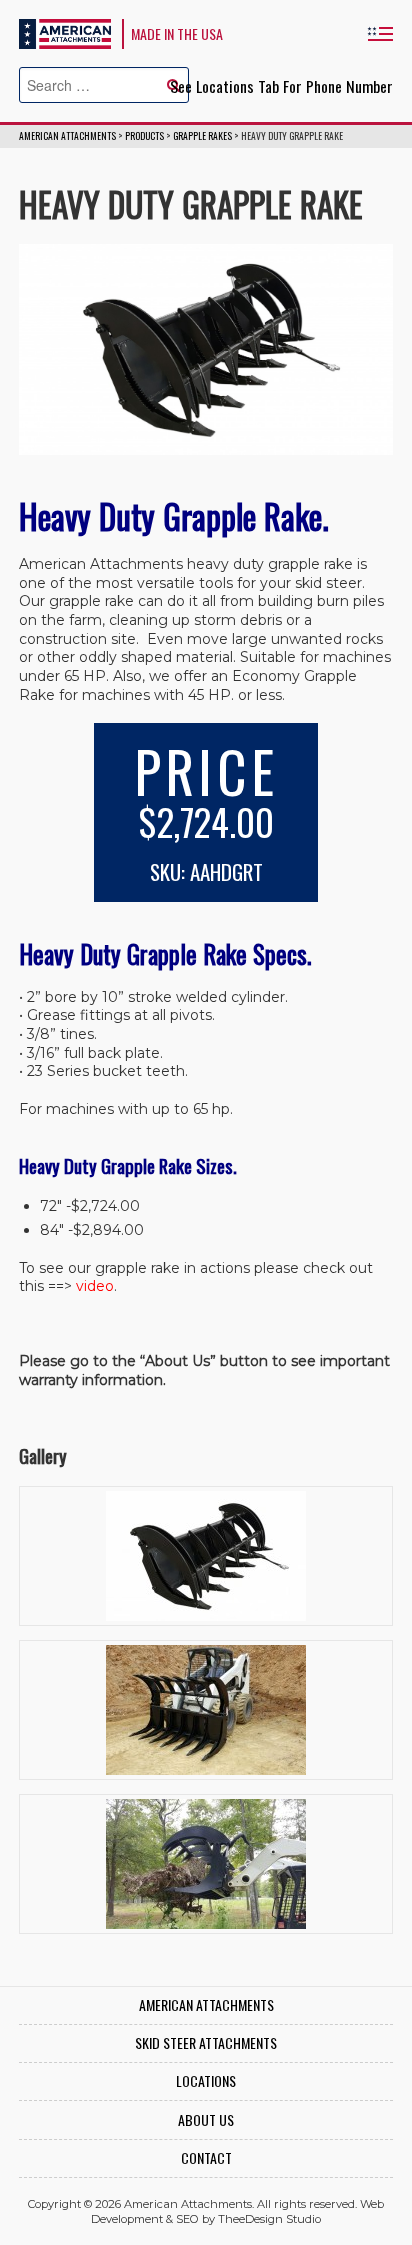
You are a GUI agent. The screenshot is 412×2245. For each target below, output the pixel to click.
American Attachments (65, 34)
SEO (187, 2219)
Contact (206, 2158)
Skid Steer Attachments (206, 2043)
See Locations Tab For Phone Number (281, 86)
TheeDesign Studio (269, 2219)
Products (144, 136)
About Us (206, 2120)
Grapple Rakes (202, 136)
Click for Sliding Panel (380, 33)
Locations (206, 2081)
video (95, 1286)
